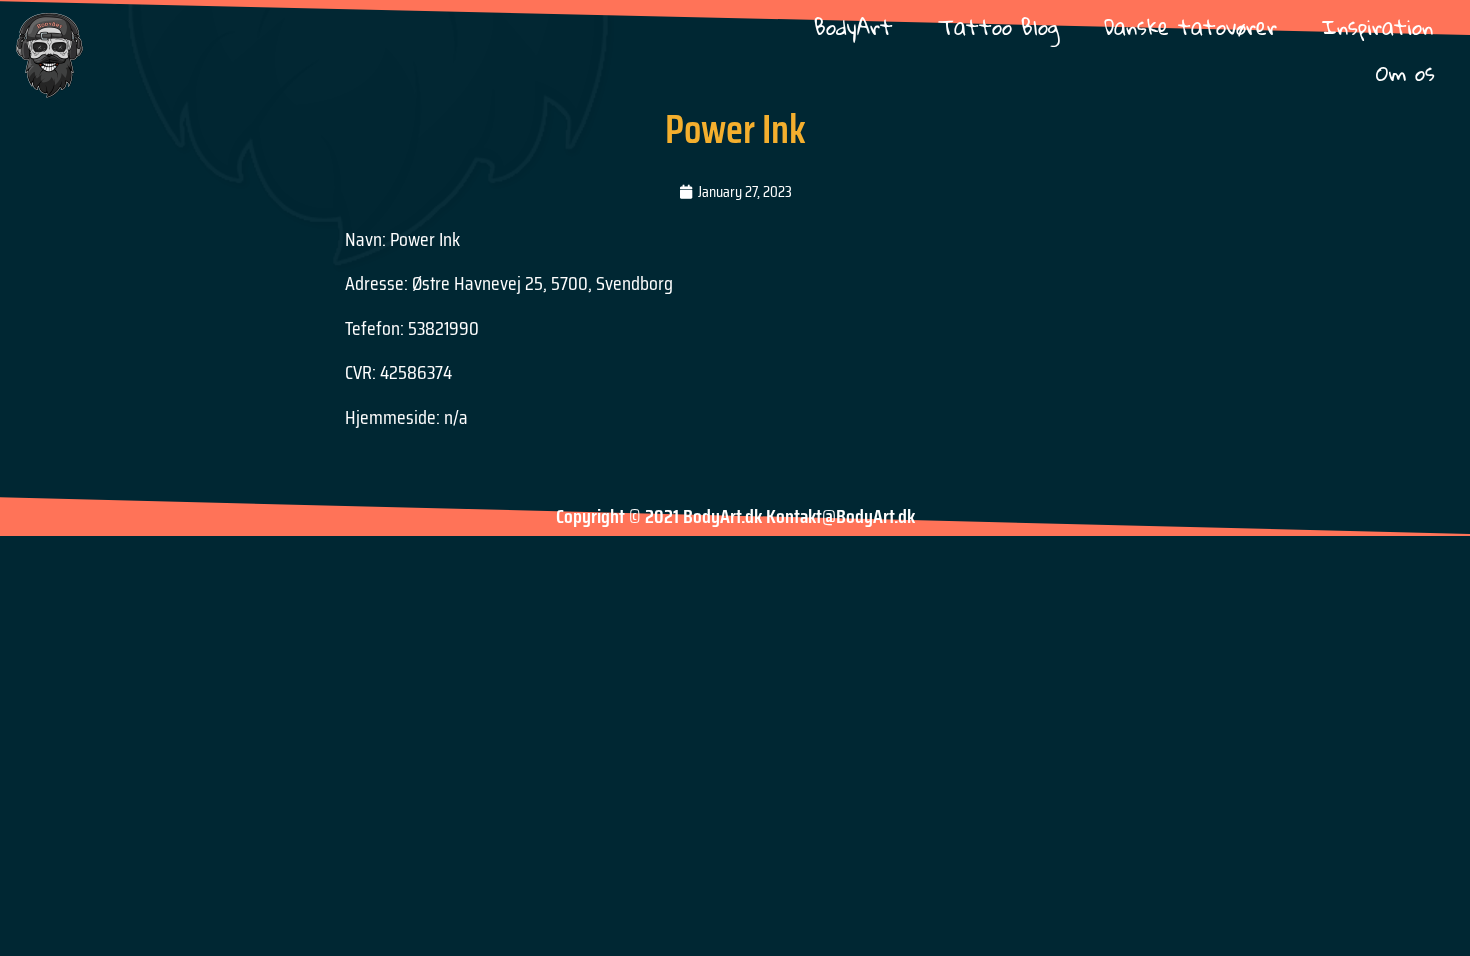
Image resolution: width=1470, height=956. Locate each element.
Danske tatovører (1190, 26)
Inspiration (1377, 26)
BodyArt (853, 26)
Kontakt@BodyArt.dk (840, 516)
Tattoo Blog (998, 26)
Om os (1405, 72)
